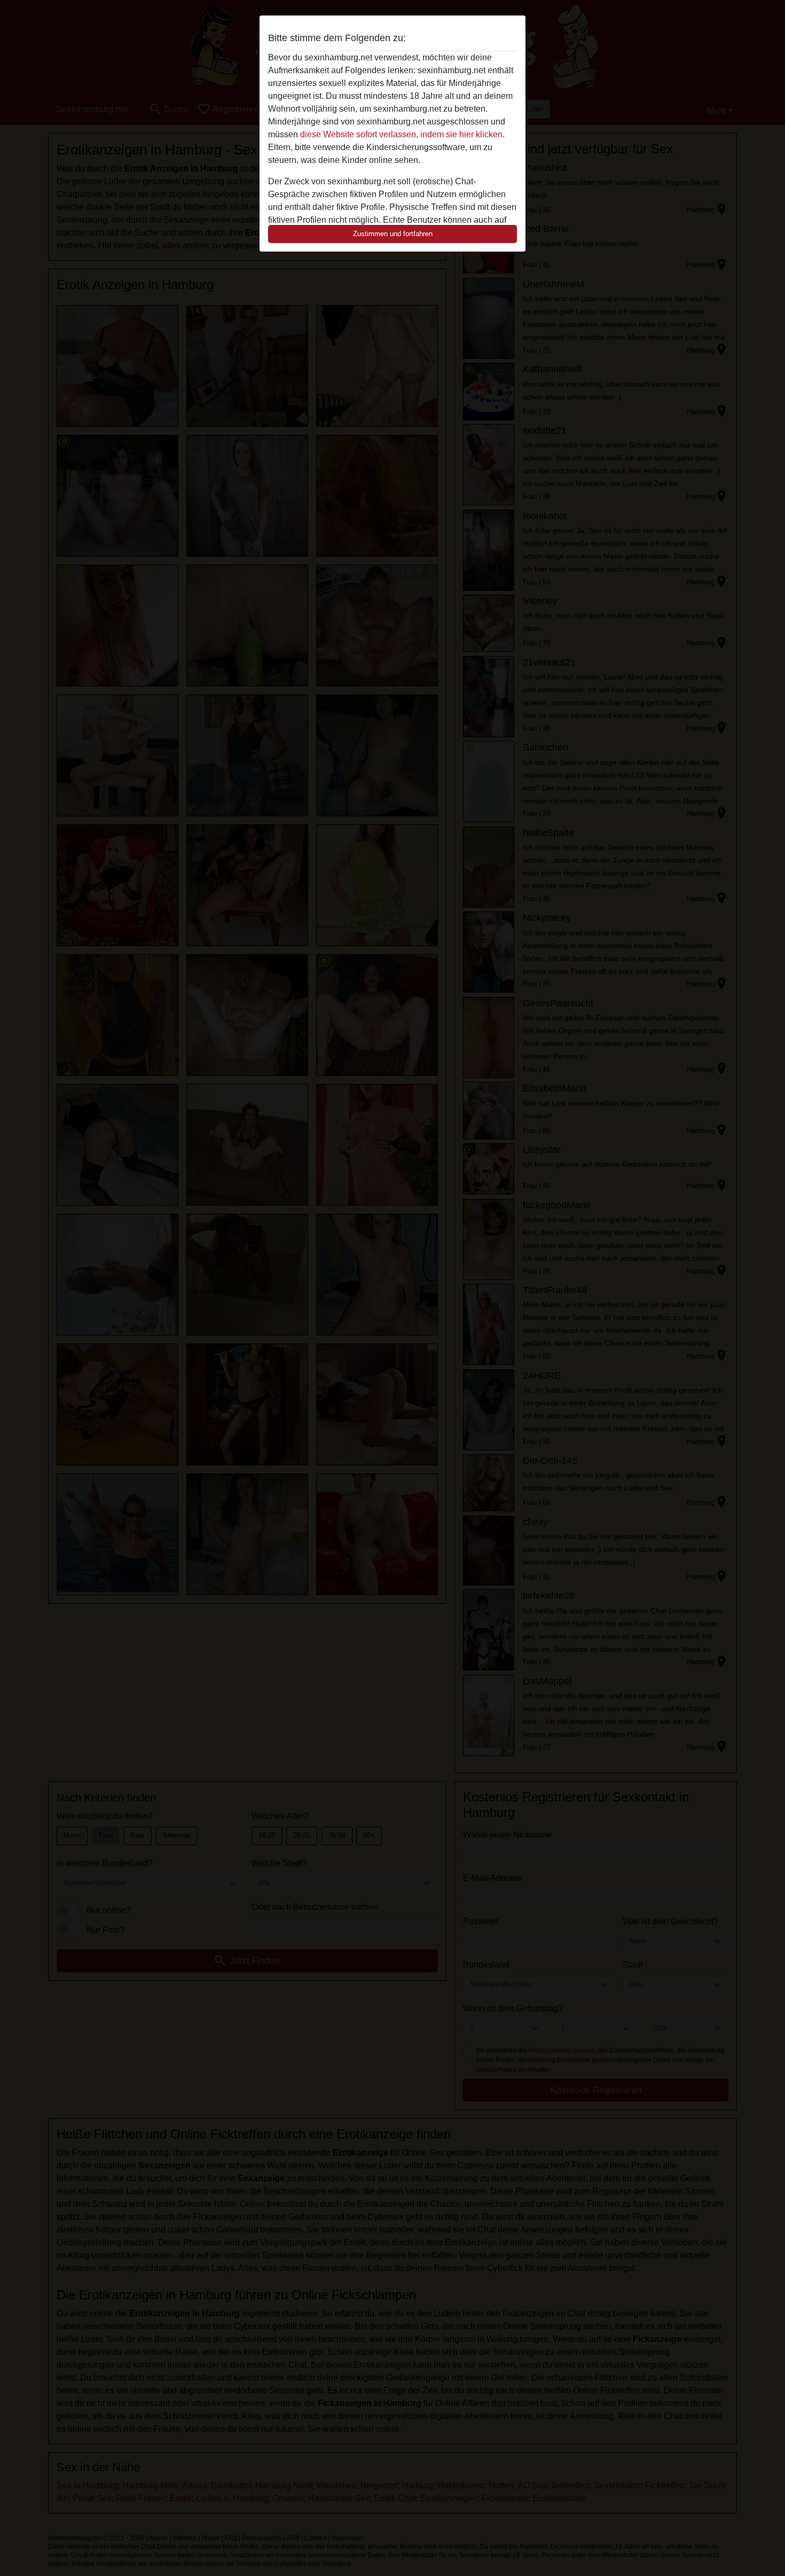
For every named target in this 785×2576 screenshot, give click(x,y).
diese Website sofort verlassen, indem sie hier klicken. (402, 134)
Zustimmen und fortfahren (393, 234)
